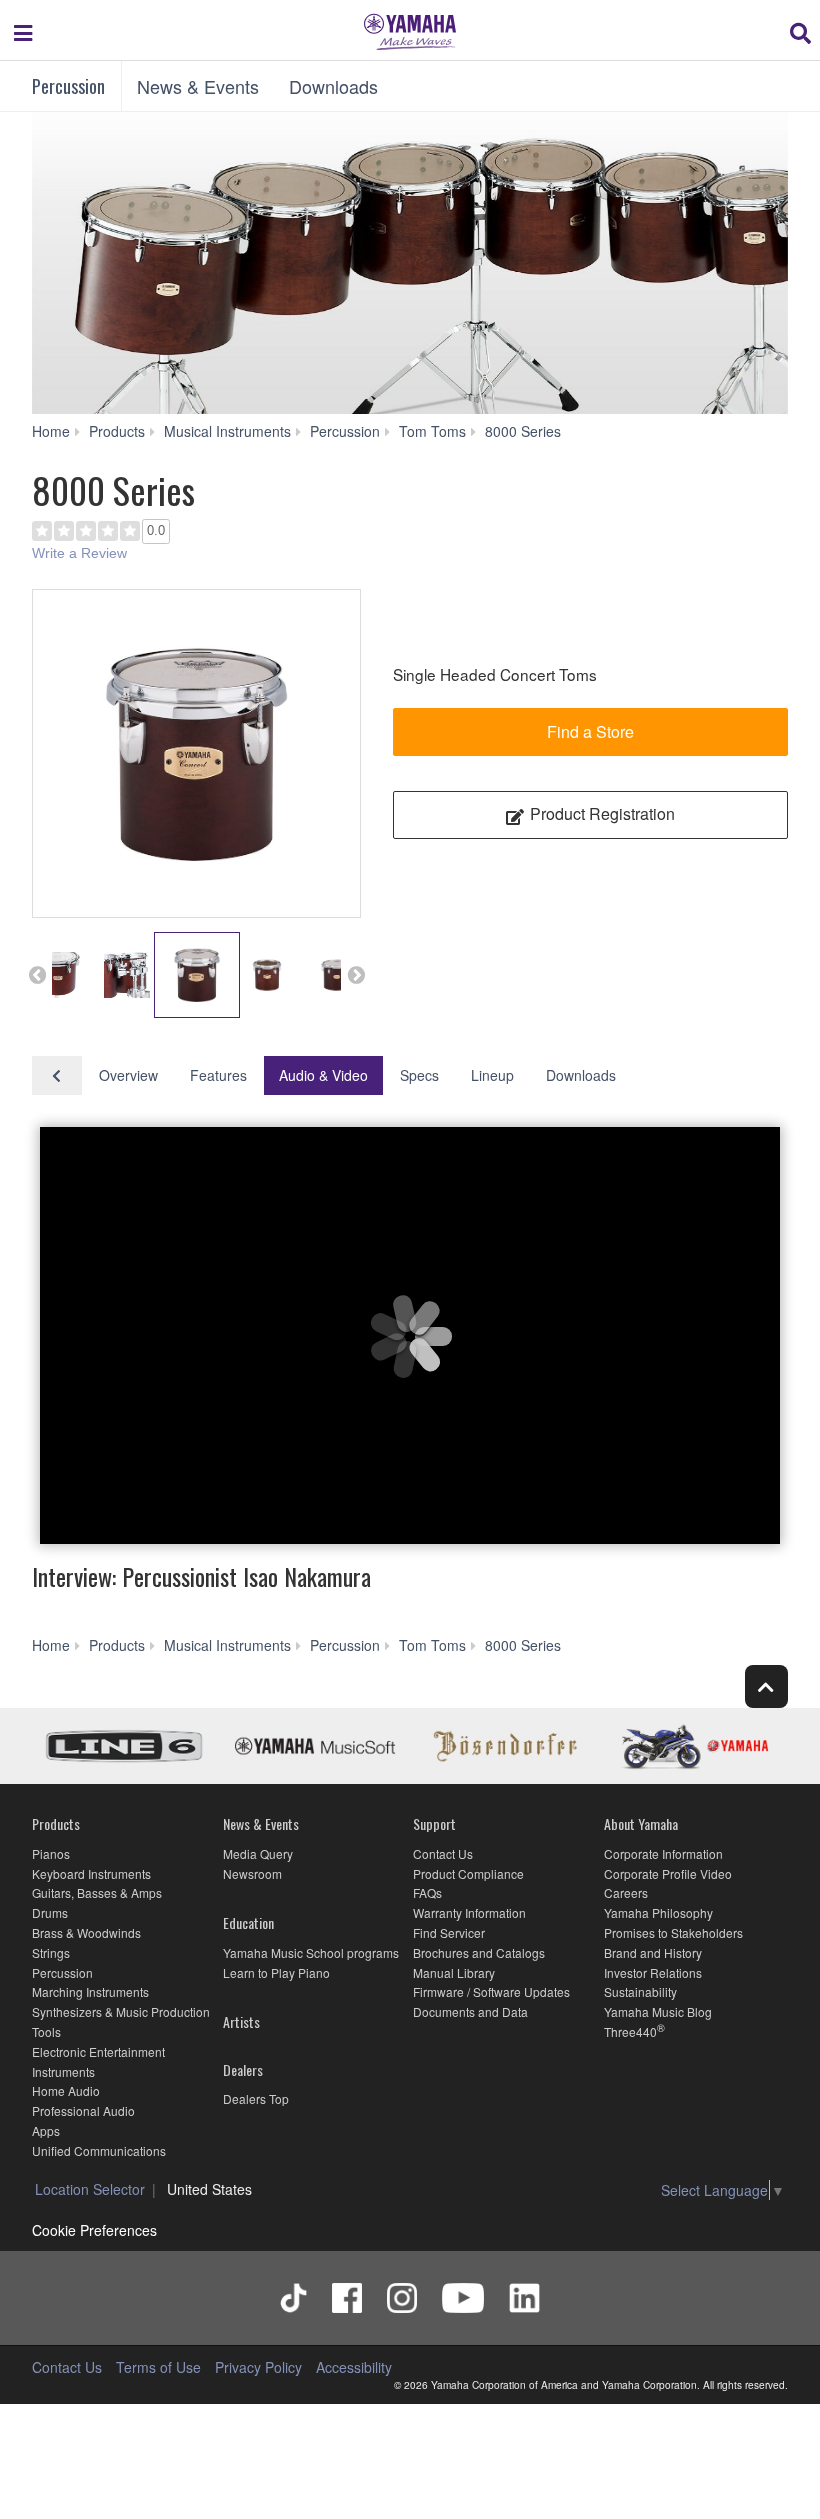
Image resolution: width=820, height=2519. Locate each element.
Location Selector (90, 2189)
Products (56, 1823)
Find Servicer (449, 1932)
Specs (419, 1075)
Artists (241, 2021)
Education (248, 1922)
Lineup (492, 1075)
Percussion (68, 86)
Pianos (51, 1853)
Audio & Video (323, 1075)
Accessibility (354, 2367)
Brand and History (653, 1952)
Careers (626, 1892)
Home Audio (66, 2090)
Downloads (333, 86)
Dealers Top (256, 2098)
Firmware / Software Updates (491, 1991)
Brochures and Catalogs (479, 1952)
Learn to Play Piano (276, 1972)
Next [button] (356, 975)
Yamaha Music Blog (658, 2011)
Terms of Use (158, 2367)
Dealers (243, 2069)
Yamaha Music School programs (311, 1952)
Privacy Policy (258, 2367)
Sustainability (640, 1991)
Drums (50, 1912)
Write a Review (79, 553)
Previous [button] (37, 975)
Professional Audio (83, 2110)
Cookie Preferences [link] (94, 2230)
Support (434, 1823)
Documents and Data (470, 2011)
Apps (46, 2130)
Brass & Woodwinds (86, 1932)
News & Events (198, 86)
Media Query (258, 1853)
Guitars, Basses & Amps (97, 1892)
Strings (51, 1952)
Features (218, 1075)
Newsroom (252, 1873)
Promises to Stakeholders (673, 1932)
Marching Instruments (90, 1991)
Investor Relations (653, 1972)
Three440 (630, 2031)
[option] (196, 753)
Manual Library (454, 1972)
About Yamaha (641, 1823)
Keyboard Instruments (91, 1873)
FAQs (427, 1892)
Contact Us (443, 1853)
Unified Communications (99, 2150)
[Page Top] (766, 1686)
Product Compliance (468, 1873)
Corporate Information (663, 1853)
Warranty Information (469, 1912)
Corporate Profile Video (668, 1873)
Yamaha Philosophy (658, 1912)
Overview (128, 1075)
